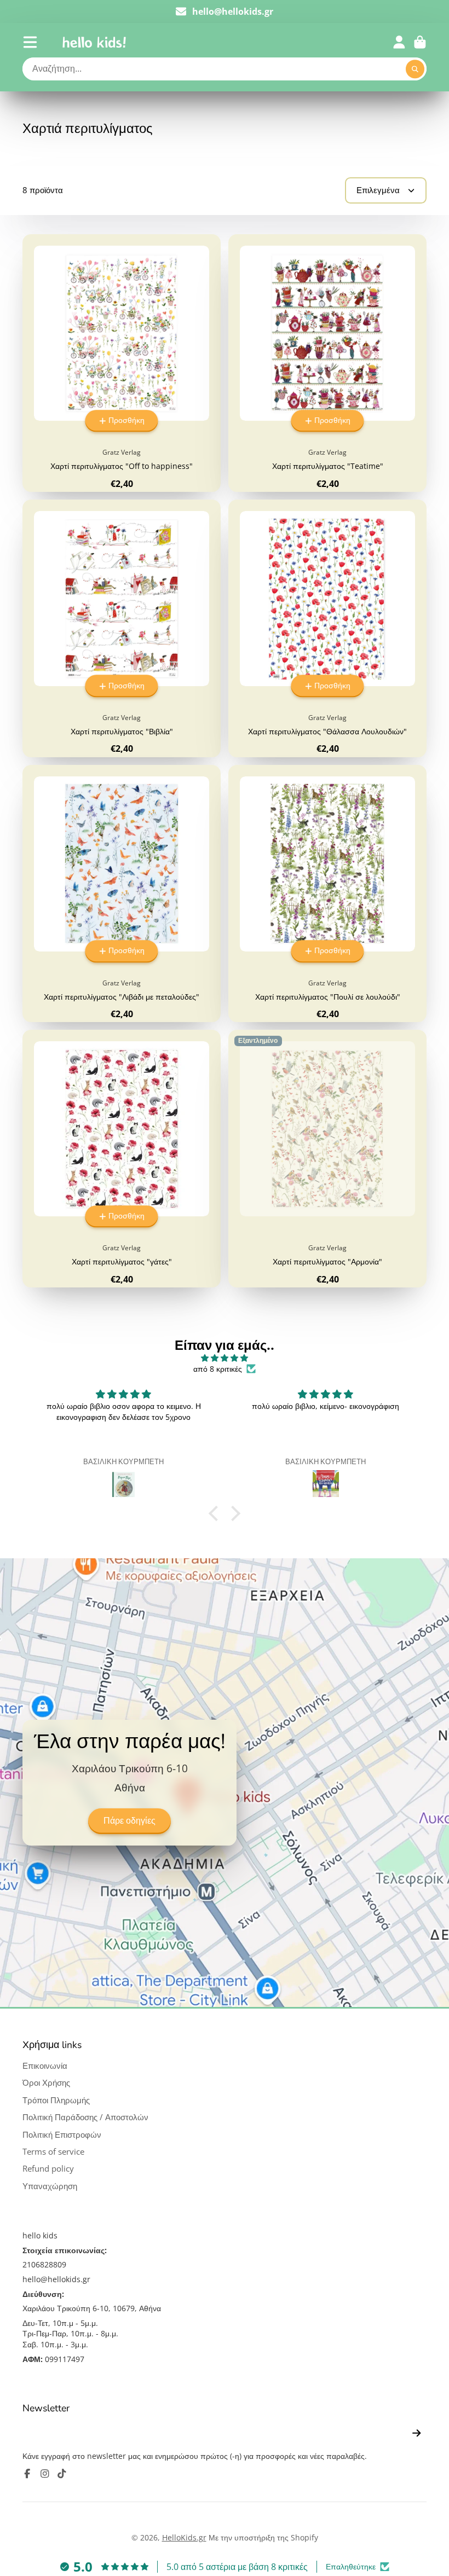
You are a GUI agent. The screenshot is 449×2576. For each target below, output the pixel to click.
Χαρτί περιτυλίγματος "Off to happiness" (122, 363)
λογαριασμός (399, 42)
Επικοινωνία (45, 2066)
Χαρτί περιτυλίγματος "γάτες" (122, 1159)
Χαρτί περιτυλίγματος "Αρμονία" (327, 1159)
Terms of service (53, 2152)
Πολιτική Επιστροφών (62, 2135)
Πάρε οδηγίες (129, 1821)
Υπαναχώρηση (50, 2186)
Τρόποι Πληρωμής (56, 2100)
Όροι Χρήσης (46, 2083)
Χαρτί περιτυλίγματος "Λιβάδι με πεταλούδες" (122, 894)
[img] (225, 1358)
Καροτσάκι (420, 42)
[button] (216, 1513)
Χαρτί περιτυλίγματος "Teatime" (327, 363)
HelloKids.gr (184, 2537)
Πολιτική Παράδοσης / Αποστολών (85, 2117)
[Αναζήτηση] (415, 69)
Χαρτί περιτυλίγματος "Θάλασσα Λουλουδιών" (327, 628)
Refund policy (48, 2169)
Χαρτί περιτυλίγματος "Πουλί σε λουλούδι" (327, 894)
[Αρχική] (94, 42)
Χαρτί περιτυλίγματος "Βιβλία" (122, 628)
